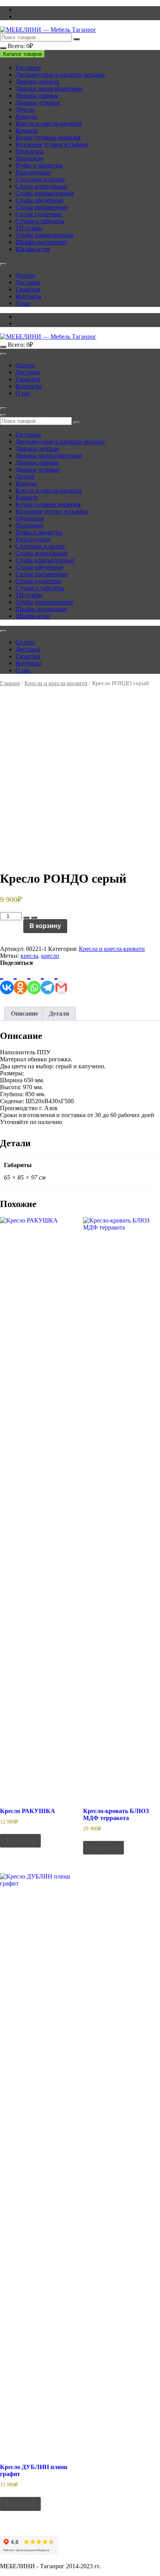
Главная (10, 683)
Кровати (27, 130)
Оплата (25, 275)
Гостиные (28, 68)
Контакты (29, 296)
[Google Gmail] (61, 980)
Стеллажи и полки (40, 179)
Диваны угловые (38, 102)
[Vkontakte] (7, 980)
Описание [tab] (24, 1013)
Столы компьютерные (45, 193)
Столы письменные (42, 207)
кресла (29, 956)
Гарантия (28, 289)
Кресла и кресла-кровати (49, 123)
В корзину (45, 926)
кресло (50, 956)
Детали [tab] (59, 1013)
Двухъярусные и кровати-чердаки (60, 75)
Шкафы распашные (41, 242)
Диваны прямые (37, 96)
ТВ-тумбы (29, 228)
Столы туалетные (39, 214)
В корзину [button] (20, 1840)
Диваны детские (37, 82)
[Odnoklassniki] (20, 980)
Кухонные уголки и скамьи (52, 144)
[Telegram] (48, 980)
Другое (25, 109)
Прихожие (29, 158)
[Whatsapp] (34, 980)
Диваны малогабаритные (49, 89)
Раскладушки (33, 172)
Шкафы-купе (33, 249)
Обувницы (30, 151)
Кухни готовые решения (48, 137)
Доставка (28, 282)
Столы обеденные (39, 200)
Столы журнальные (42, 186)
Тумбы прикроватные (44, 235)
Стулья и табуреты (40, 221)
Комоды (26, 116)
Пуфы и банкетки (39, 165)
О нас (23, 303)
